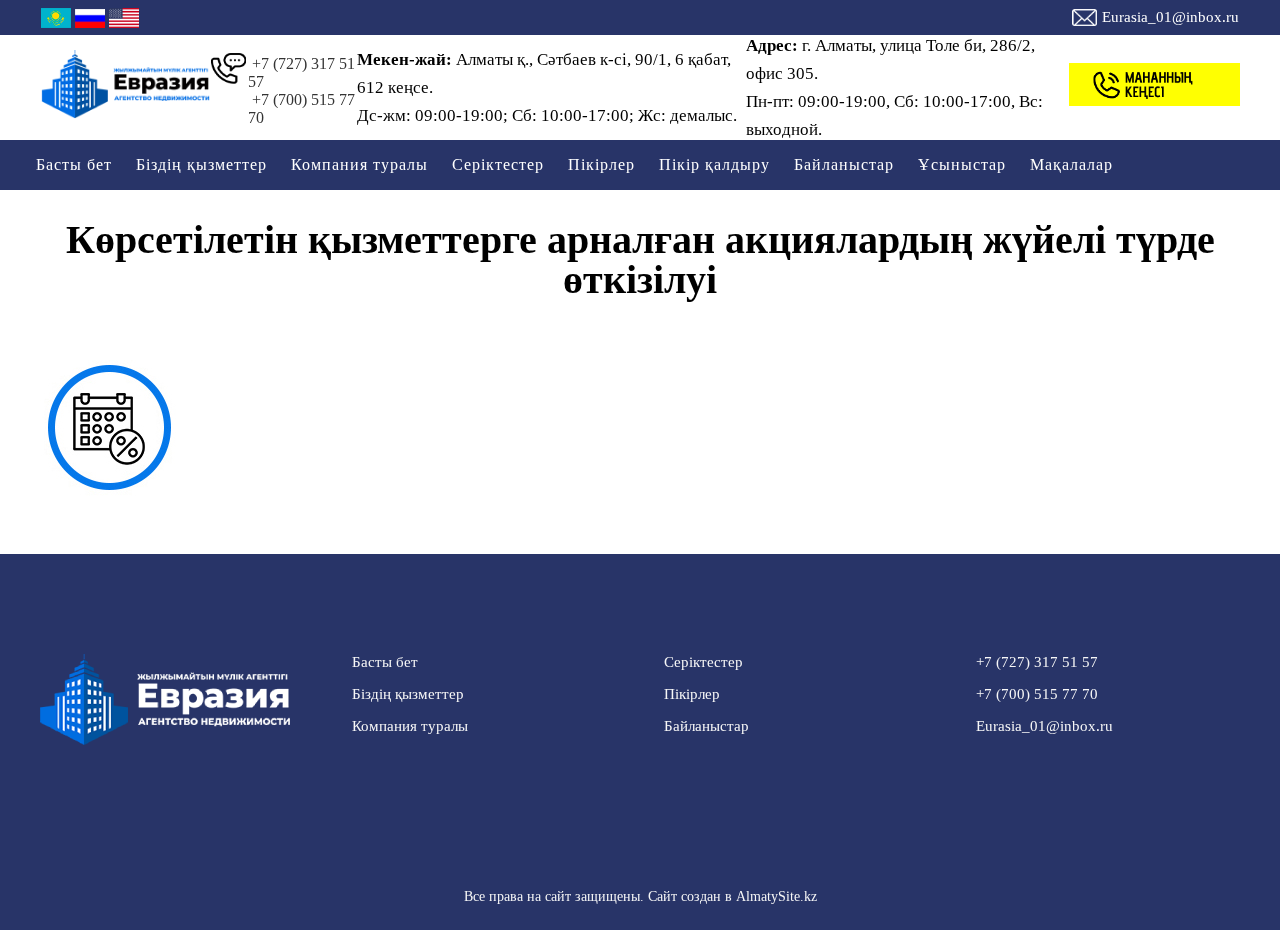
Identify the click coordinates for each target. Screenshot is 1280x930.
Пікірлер (601, 164)
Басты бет (74, 164)
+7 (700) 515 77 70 (301, 108)
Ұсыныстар (962, 164)
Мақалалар (1071, 164)
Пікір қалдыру (714, 164)
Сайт (662, 896)
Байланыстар (844, 164)
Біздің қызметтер (201, 164)
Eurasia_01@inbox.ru (1170, 17)
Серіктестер (498, 164)
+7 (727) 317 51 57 (301, 72)
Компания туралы (359, 164)
